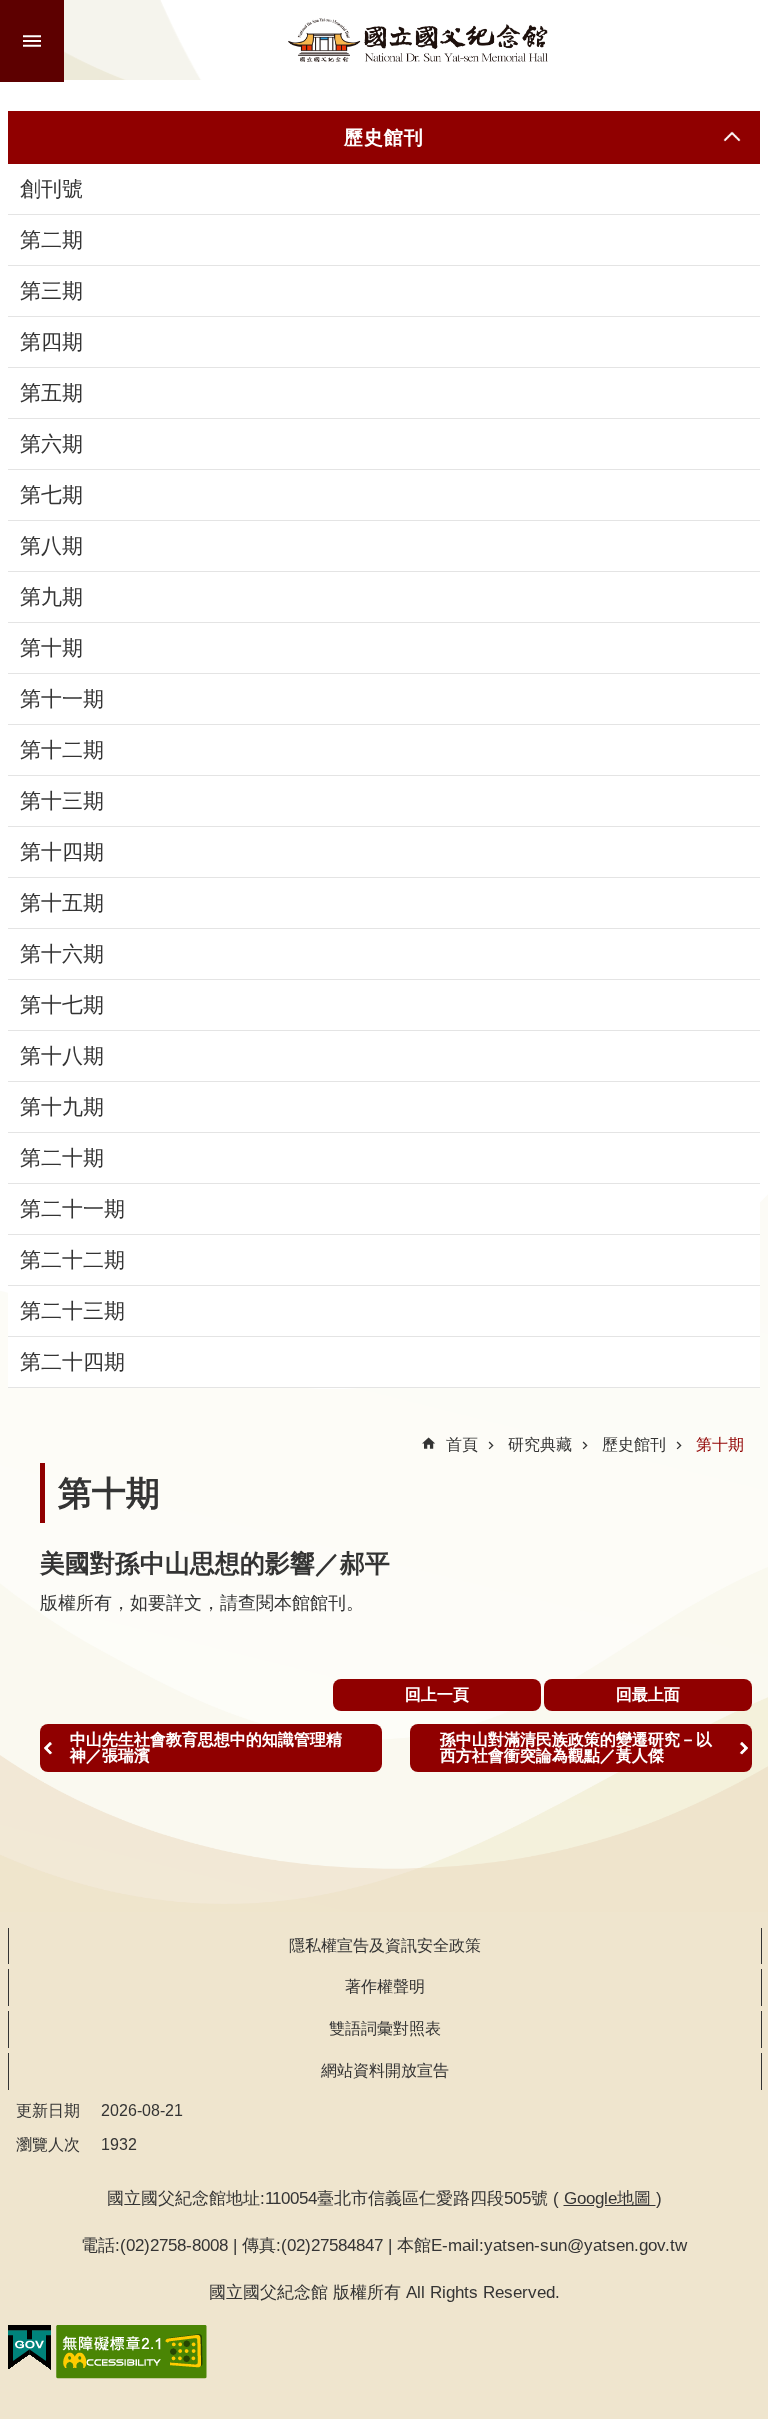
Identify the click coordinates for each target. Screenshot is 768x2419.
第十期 (51, 648)
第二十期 (62, 1158)
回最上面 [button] (648, 1694)
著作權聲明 (385, 1986)
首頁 (462, 1444)
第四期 (51, 342)
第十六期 (62, 954)
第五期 (51, 393)
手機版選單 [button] (32, 41)
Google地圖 (610, 2198)
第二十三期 (72, 1311)
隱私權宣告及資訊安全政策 (385, 1945)
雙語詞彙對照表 (385, 2028)
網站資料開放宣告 (385, 2070)
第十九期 (62, 1107)
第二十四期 (72, 1362)
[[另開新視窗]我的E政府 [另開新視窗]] (29, 2348)
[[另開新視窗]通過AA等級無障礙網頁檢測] (131, 2352)
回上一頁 (437, 1694)
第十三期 (62, 801)
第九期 (51, 597)
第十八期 (62, 1056)
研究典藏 (540, 1444)
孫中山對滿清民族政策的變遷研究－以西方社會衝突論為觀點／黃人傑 (576, 1747)
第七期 (51, 495)
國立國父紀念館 (418, 40)
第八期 (51, 546)
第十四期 (62, 852)
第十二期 (62, 750)
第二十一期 (72, 1209)
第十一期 (62, 699)
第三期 (51, 291)
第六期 (51, 444)
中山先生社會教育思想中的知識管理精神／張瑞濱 (206, 1747)
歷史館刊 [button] (384, 137)
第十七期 (62, 1005)
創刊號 (51, 189)
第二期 (51, 240)
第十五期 (62, 903)
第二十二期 (72, 1260)
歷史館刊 (634, 1444)
